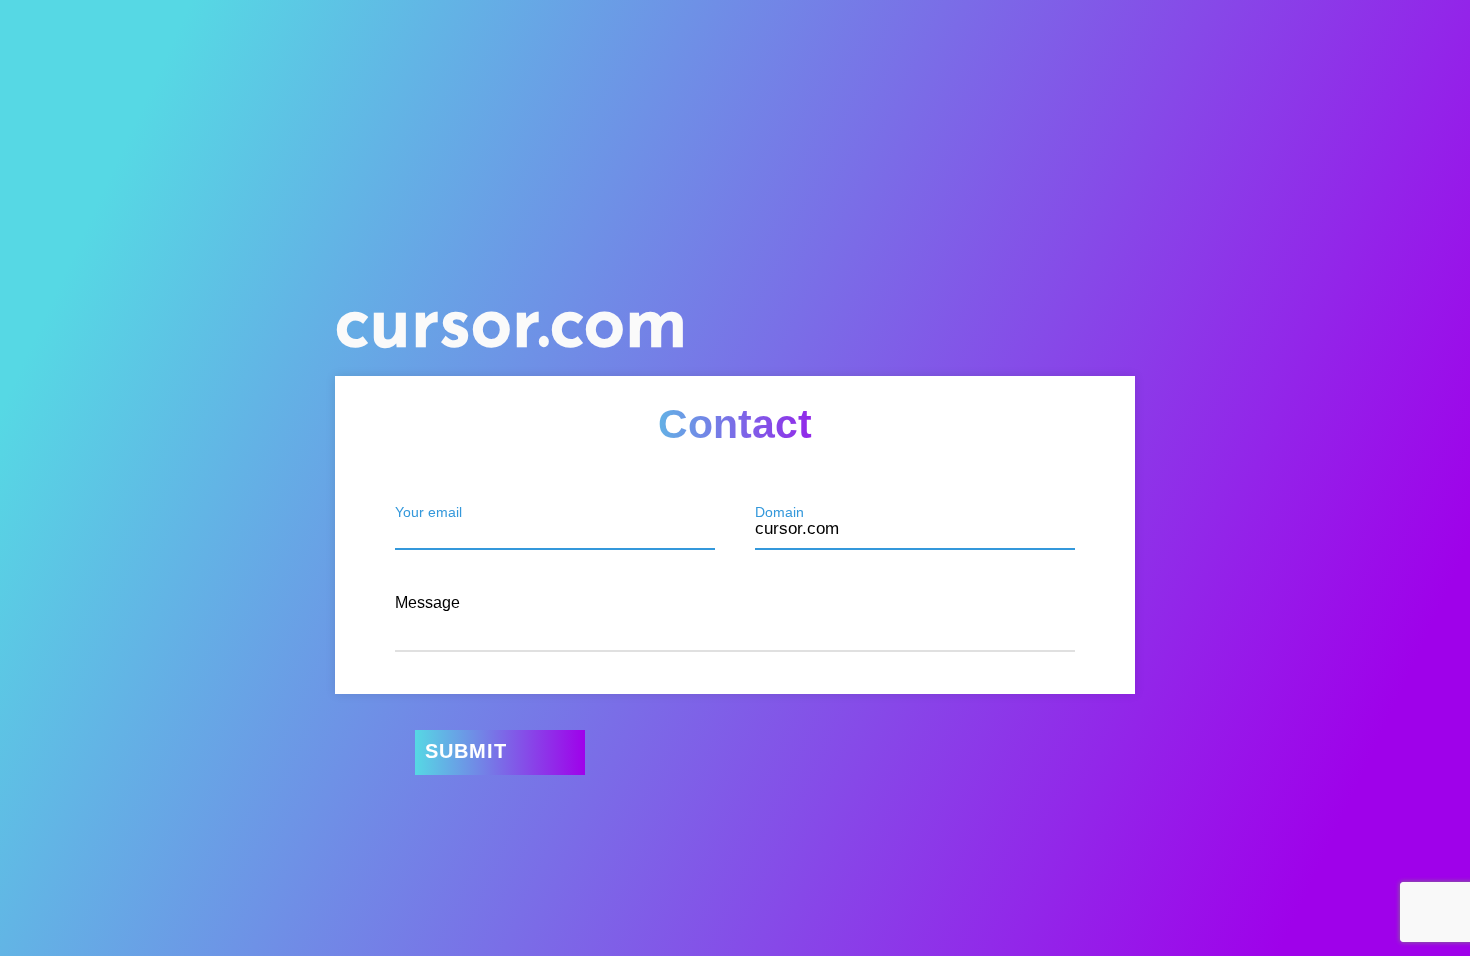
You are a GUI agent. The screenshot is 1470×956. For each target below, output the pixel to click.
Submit (466, 751)
